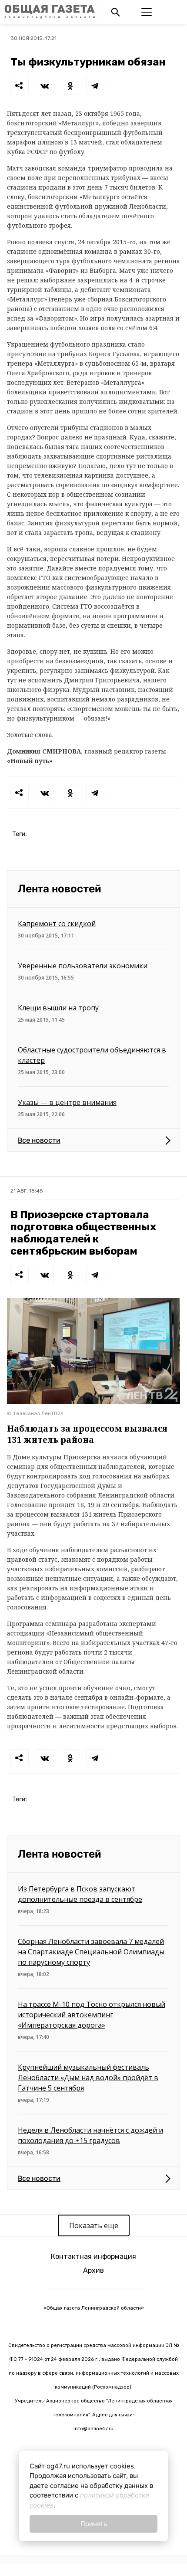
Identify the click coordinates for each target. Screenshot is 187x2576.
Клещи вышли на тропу (58, 1008)
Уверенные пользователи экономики (83, 966)
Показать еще (94, 2225)
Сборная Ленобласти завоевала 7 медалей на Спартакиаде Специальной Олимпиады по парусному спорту (91, 1952)
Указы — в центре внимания (67, 1102)
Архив (93, 2270)
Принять (94, 2524)
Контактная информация (93, 2256)
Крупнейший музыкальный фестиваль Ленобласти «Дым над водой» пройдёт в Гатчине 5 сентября (88, 2078)
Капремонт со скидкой (57, 924)
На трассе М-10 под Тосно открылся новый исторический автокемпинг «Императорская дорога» (92, 2015)
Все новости (39, 1140)
